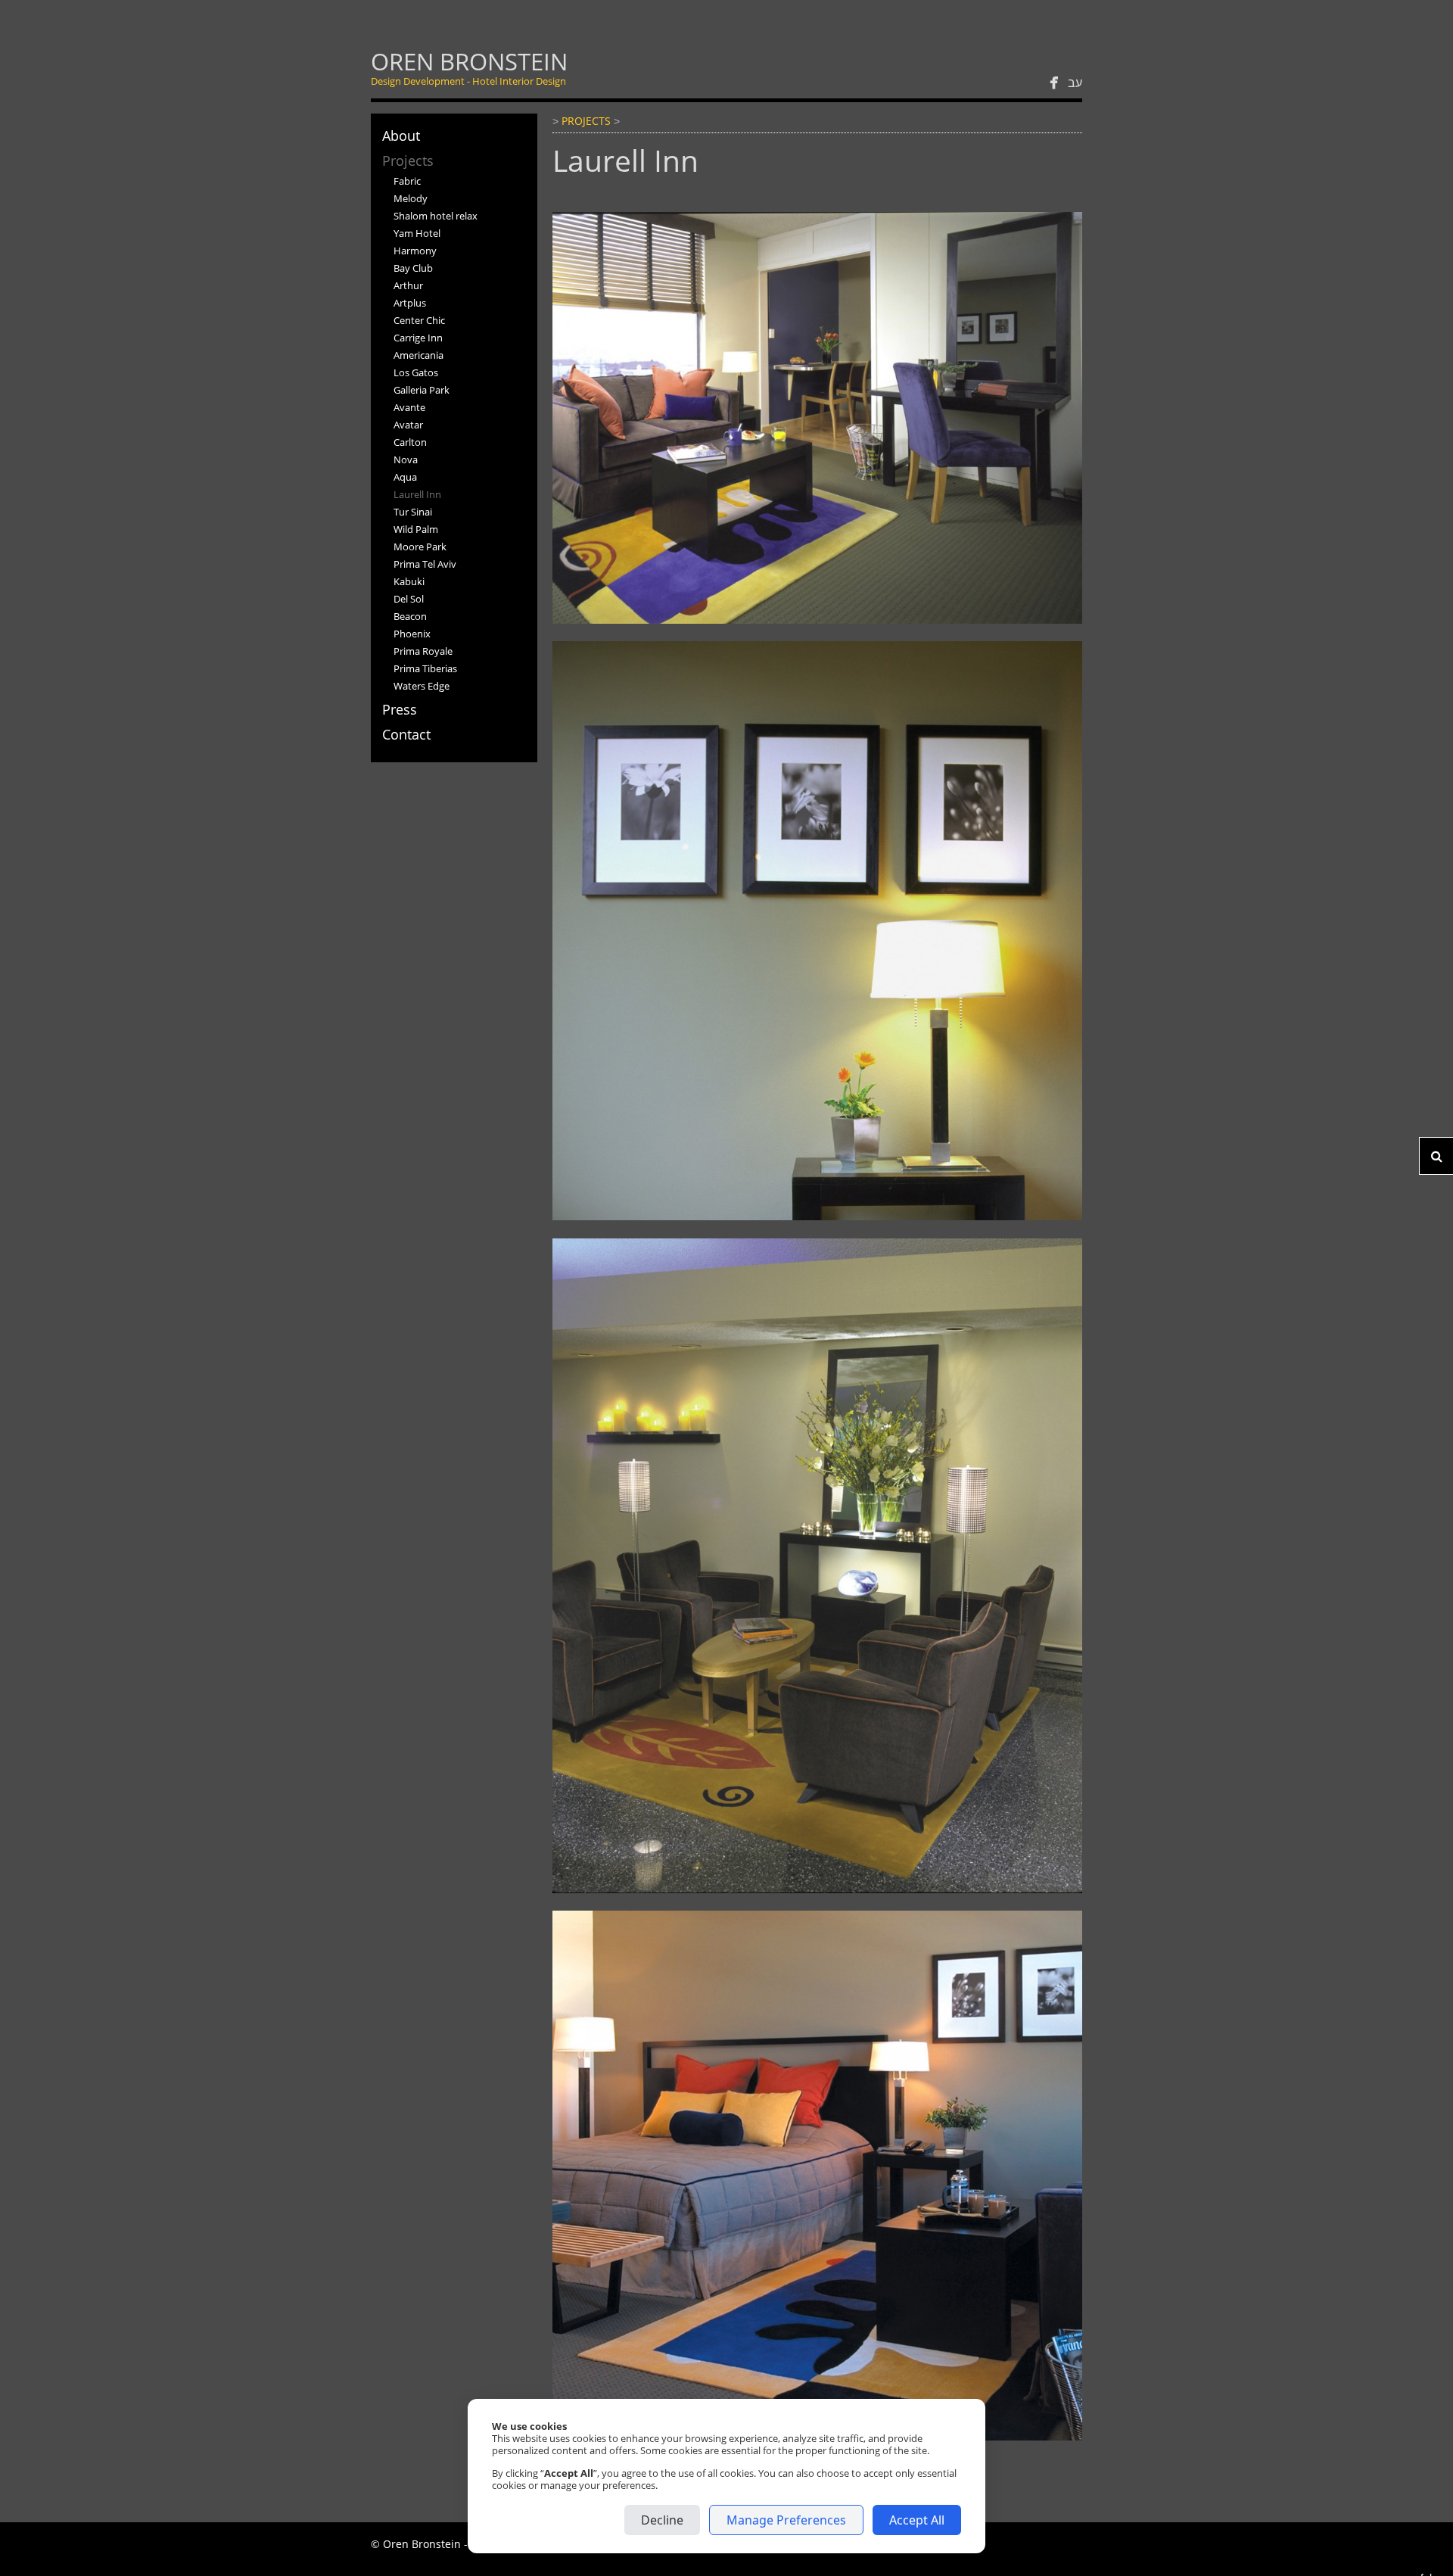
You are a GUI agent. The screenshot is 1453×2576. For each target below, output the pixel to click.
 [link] (1054, 83)
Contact (406, 734)
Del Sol (409, 599)
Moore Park (420, 547)
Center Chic (419, 320)
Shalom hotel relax (436, 216)
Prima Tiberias (425, 668)
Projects (408, 160)
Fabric (407, 181)
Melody (411, 198)
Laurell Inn (417, 494)
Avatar (408, 425)
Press (400, 709)
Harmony (415, 251)
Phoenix (412, 634)
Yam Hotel (417, 233)
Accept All (917, 2520)
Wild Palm (416, 529)
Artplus (410, 303)
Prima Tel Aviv (425, 564)
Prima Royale (423, 651)
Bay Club (413, 268)
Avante (409, 407)
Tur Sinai (413, 512)
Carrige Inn (418, 338)
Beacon (410, 616)
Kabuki (409, 581)
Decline (662, 2520)
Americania (418, 355)
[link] (469, 68)
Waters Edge (422, 686)
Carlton (410, 442)
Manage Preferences (786, 2520)
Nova (406, 459)
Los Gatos (416, 372)
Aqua (405, 477)
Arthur (408, 285)
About (401, 135)
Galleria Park (422, 390)
